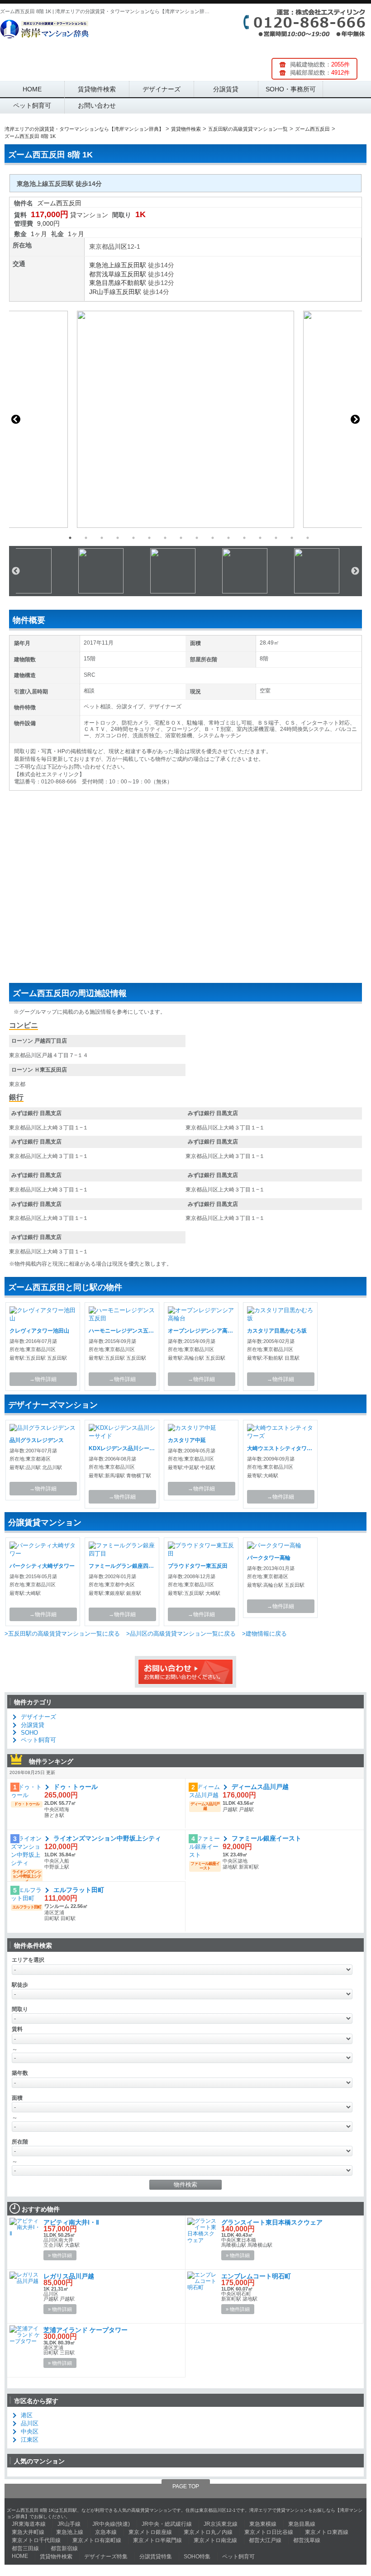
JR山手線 (102, 292)
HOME (32, 89)
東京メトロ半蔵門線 (157, 2540)
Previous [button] (16, 419)
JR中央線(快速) (111, 2524)
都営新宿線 (64, 2548)
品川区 (118, 247)
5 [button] (133, 538)
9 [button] (197, 538)
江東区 (30, 2440)
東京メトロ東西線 (327, 2532)
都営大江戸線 (265, 2540)
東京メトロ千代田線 (36, 2540)
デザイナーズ (162, 89)
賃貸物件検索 (97, 89)
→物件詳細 (43, 1379)
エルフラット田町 (79, 1890)
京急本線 (106, 2532)
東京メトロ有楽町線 (97, 2540)
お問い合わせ (97, 105)
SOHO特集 (197, 2557)
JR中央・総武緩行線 (167, 2524)
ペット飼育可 (32, 105)
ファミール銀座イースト (266, 1838)
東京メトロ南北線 (215, 2540)
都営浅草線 (105, 274)
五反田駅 (133, 265)
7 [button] (165, 538)
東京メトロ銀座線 (150, 2532)
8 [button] (181, 538)
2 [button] (86, 538)
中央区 (30, 2431)
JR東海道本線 (29, 2524)
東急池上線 (105, 265)
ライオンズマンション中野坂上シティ (107, 1838)
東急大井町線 (28, 2532)
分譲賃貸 (226, 89)
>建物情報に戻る (264, 1634)
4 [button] (118, 538)
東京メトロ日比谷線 (269, 2532)
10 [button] (213, 538)
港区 (27, 2415)
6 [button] (149, 538)
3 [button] (102, 538)
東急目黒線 (105, 283)
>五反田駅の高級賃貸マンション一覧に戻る (62, 1634)
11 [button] (228, 538)
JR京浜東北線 (221, 2524)
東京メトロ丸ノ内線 (208, 2532)
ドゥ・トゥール (76, 1787)
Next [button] (355, 419)
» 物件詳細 (60, 2255)
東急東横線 (263, 2524)
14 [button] (276, 538)
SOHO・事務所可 (291, 89)
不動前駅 (133, 283)
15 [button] (292, 538)
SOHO (29, 1733)
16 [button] (308, 538)
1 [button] (70, 538)
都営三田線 (25, 2548)
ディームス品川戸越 (260, 1787)
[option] (185, 419)
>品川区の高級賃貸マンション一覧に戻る (181, 1634)
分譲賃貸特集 (156, 2557)
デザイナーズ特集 (106, 2557)
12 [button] (244, 538)
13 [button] (260, 538)
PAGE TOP (186, 2486)
